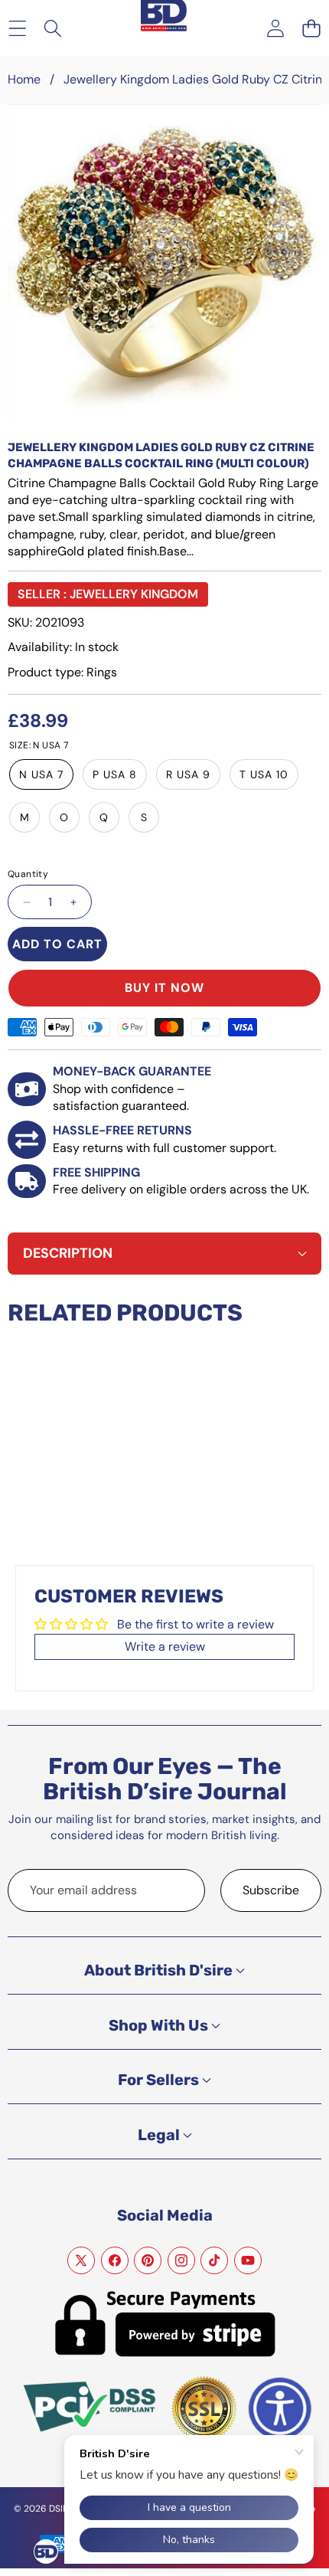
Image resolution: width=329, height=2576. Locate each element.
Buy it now (164, 988)
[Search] (53, 28)
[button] (311, 28)
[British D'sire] (164, 16)
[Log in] (275, 28)
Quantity (28, 874)
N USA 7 (41, 774)
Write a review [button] (165, 1646)
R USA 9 (188, 774)
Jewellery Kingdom (134, 594)
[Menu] (17, 28)
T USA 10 (264, 774)
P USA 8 (115, 774)
